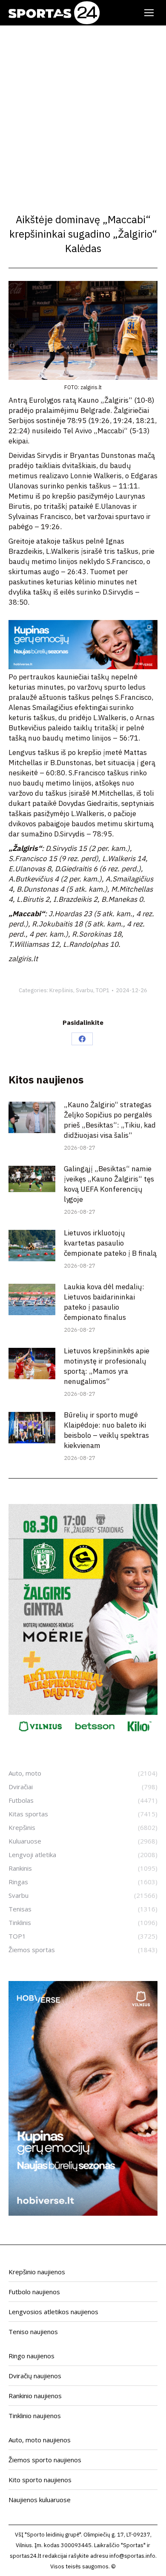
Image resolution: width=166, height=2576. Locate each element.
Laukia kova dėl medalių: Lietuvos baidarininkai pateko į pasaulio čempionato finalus (104, 1302)
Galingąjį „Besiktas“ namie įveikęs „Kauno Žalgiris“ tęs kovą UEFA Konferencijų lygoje (109, 1184)
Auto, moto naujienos (40, 2440)
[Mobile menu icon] (149, 13)
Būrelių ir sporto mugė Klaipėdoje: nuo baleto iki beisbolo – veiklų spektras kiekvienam (106, 1430)
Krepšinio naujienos (37, 2272)
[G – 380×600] (83, 1736)
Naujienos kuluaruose (40, 2500)
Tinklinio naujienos (35, 2416)
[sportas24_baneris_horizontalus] (83, 667)
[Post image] (32, 1117)
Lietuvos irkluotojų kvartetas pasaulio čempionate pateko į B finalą (110, 1243)
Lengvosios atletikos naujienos (53, 2312)
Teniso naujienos (33, 2332)
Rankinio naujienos (35, 2396)
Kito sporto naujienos (40, 2480)
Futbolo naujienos (34, 2292)
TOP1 (103, 990)
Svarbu (84, 990)
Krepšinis (61, 990)
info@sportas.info (132, 2556)
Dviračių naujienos (35, 2376)
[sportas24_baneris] (83, 2213)
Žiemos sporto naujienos (45, 2460)
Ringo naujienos (31, 2356)
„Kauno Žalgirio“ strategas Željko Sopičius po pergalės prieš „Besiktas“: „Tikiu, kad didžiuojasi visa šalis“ (110, 1120)
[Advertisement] (83, 112)
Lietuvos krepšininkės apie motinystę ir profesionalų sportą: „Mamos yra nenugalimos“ (107, 1366)
